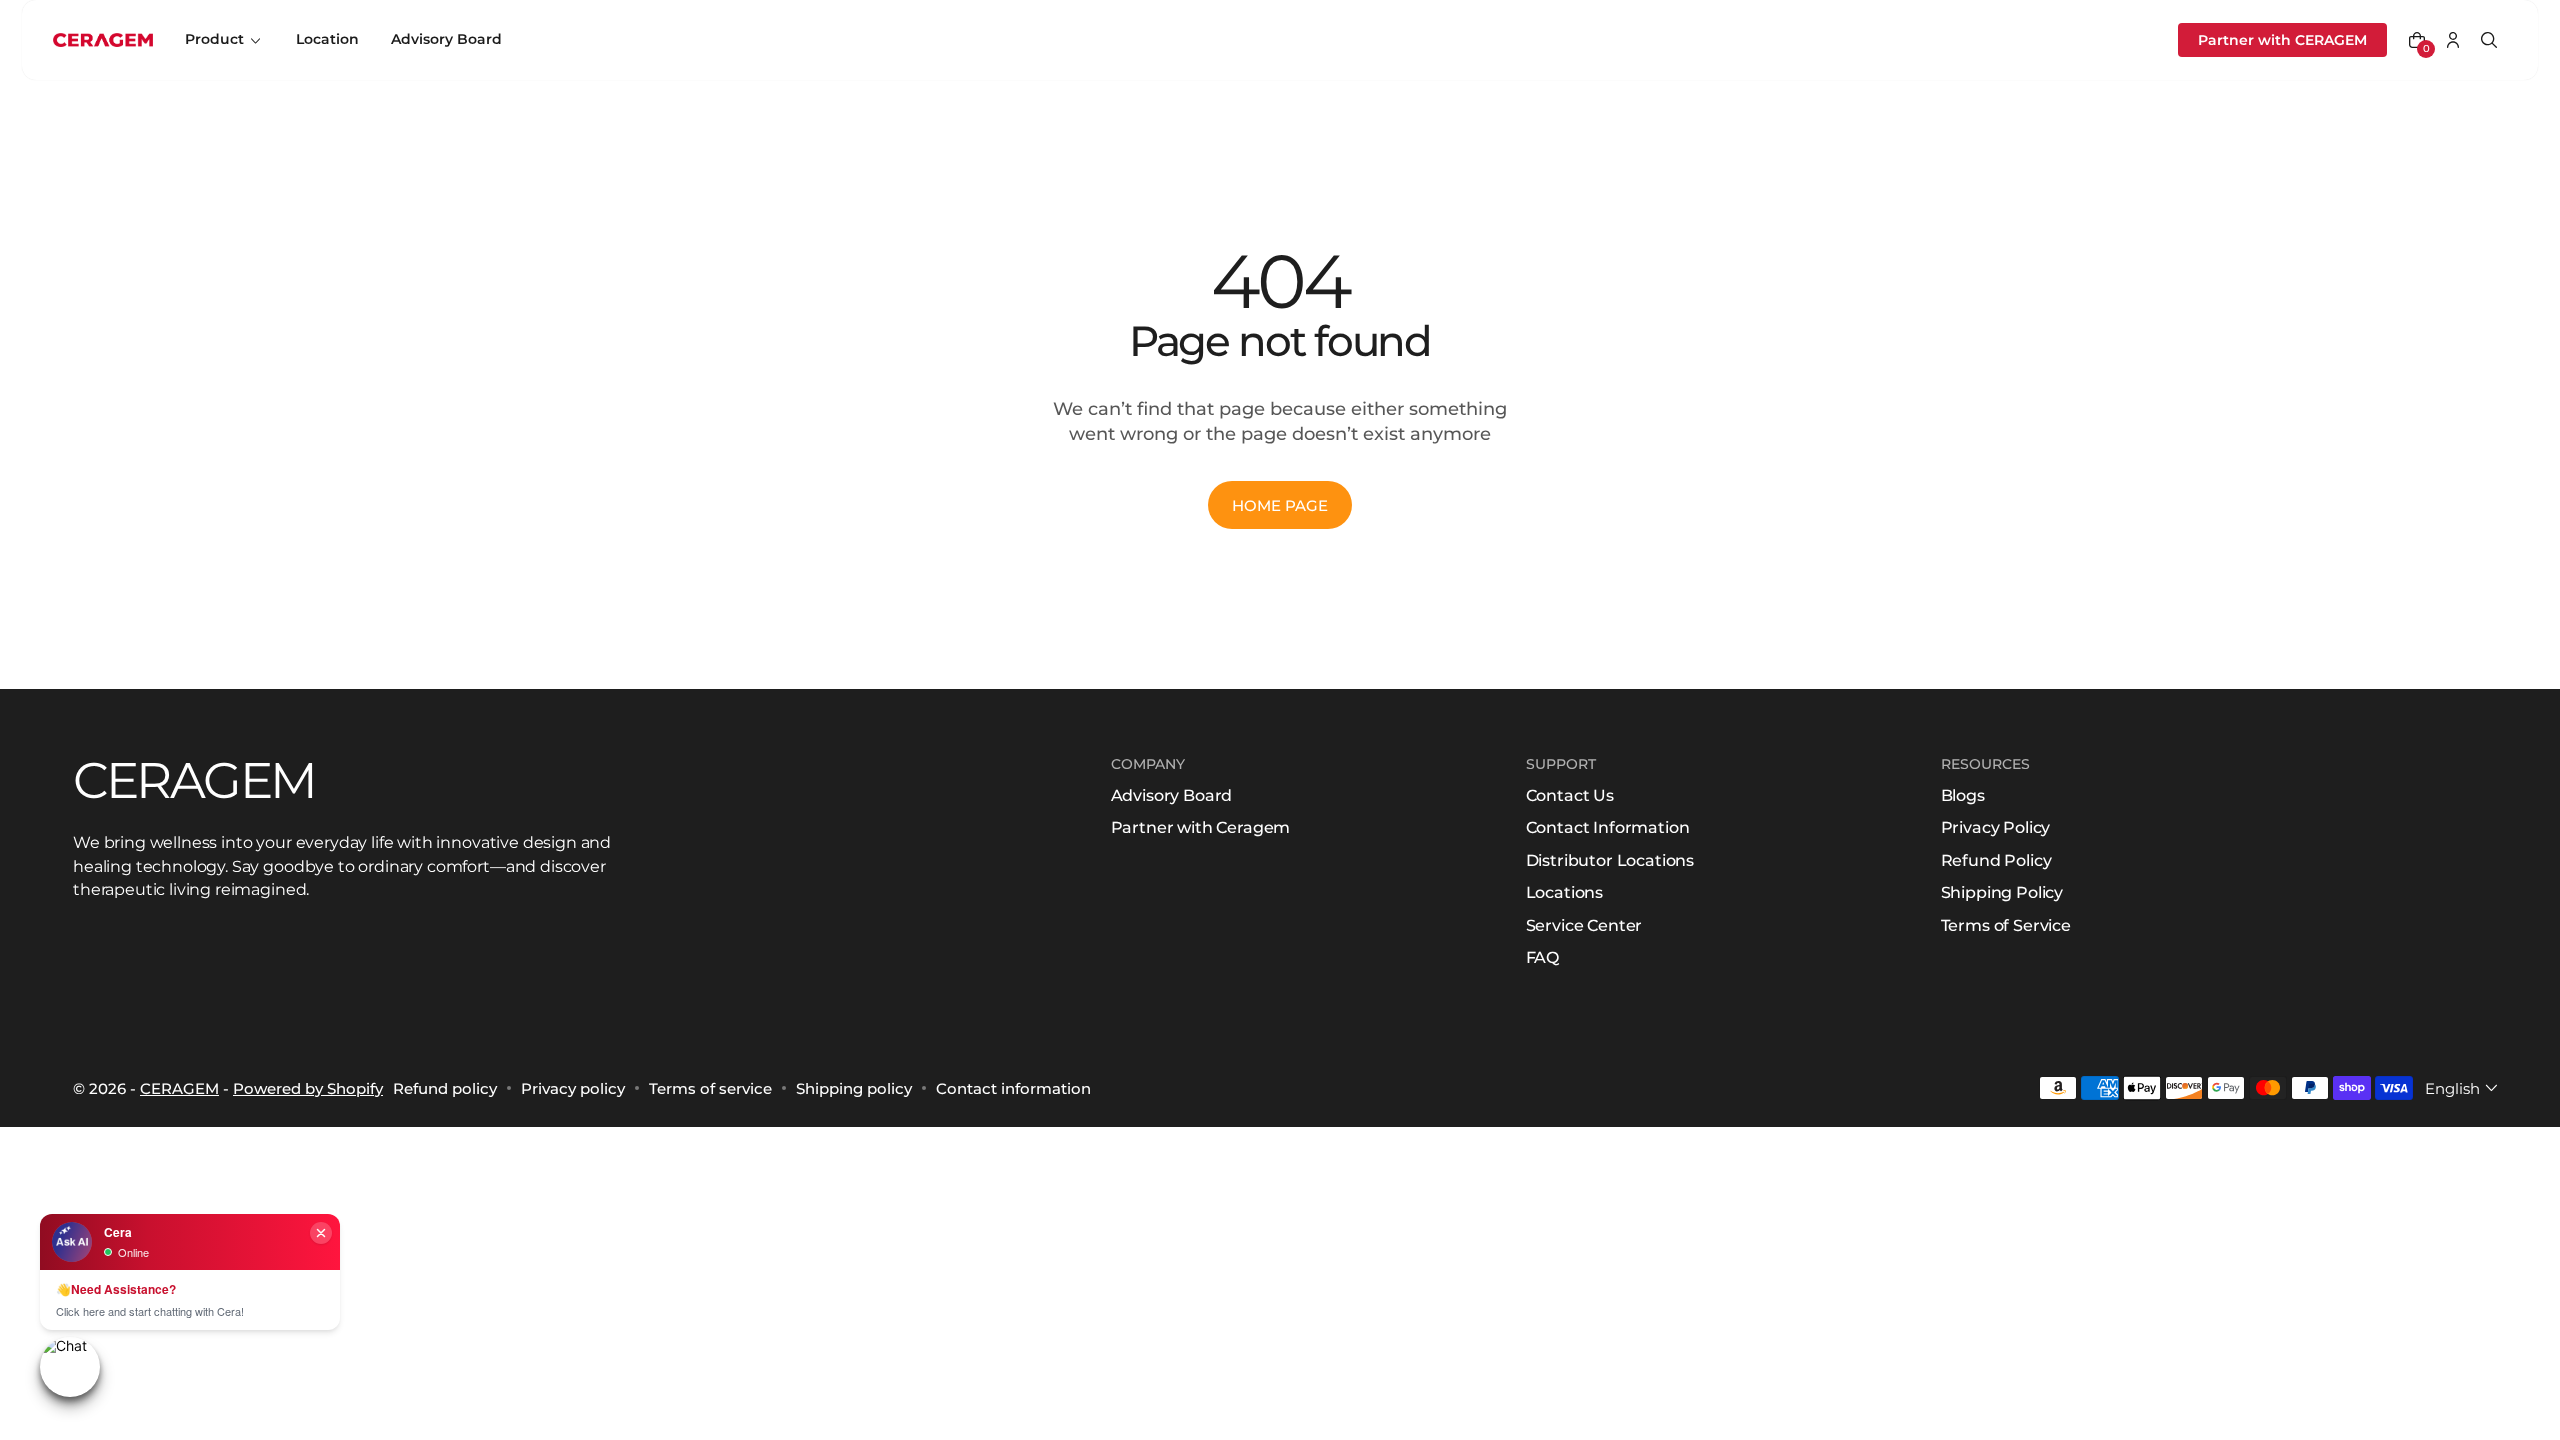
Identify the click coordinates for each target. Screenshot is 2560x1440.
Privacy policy (573, 1088)
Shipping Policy (2002, 892)
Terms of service (710, 1088)
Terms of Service (2006, 925)
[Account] (2453, 40)
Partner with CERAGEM (2282, 40)
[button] (2417, 40)
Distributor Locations (1610, 860)
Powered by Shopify (308, 1088)
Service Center (1584, 925)
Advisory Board (1172, 795)
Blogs (1963, 795)
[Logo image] (103, 40)
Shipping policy (854, 1088)
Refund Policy (1996, 860)
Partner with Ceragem (1201, 827)
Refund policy (445, 1088)
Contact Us (1570, 795)
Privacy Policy (1996, 827)
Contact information (1013, 1088)
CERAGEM (179, 1088)
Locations (1565, 892)
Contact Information (1608, 827)
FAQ (1543, 957)
